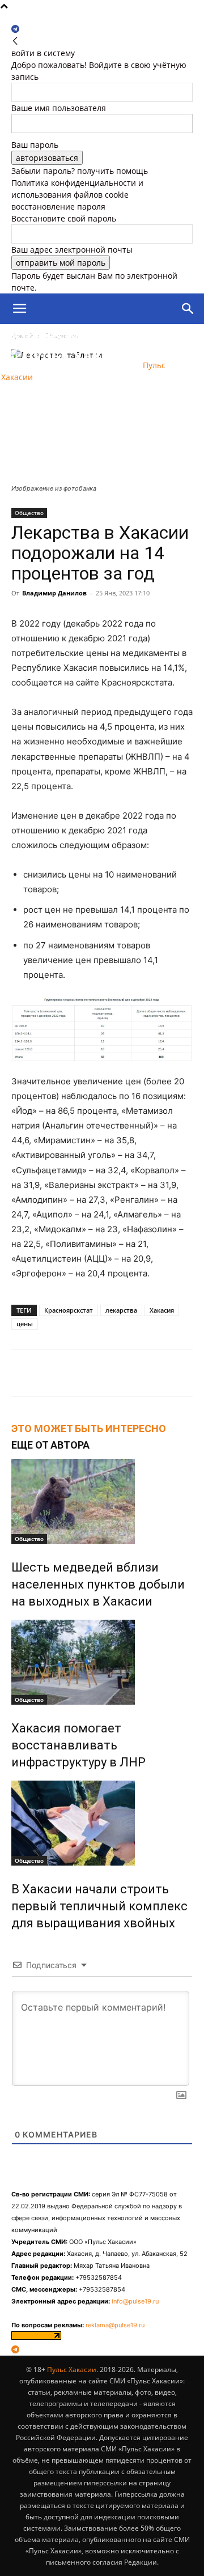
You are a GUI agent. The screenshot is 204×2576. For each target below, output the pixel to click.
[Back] (15, 41)
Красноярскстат (69, 1310)
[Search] (188, 309)
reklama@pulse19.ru (115, 2325)
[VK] (84, 1373)
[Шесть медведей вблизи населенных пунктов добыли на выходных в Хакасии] (102, 1501)
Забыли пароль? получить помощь (80, 171)
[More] (111, 1373)
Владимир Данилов (54, 593)
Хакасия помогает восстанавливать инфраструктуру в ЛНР (78, 1745)
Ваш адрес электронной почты (72, 250)
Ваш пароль (35, 145)
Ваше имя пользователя (59, 108)
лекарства (121, 1310)
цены (25, 1324)
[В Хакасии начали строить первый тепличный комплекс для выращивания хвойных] (102, 1823)
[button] (19, 309)
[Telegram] (15, 29)
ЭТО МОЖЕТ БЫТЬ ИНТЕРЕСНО (89, 1428)
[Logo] (65, 340)
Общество (29, 513)
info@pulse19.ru (135, 2301)
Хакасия (162, 1310)
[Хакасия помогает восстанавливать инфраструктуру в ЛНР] (102, 1662)
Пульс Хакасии (72, 2370)
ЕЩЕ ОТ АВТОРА (50, 1445)
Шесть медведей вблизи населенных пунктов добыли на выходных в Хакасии (98, 1584)
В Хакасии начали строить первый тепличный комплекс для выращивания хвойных (99, 1906)
